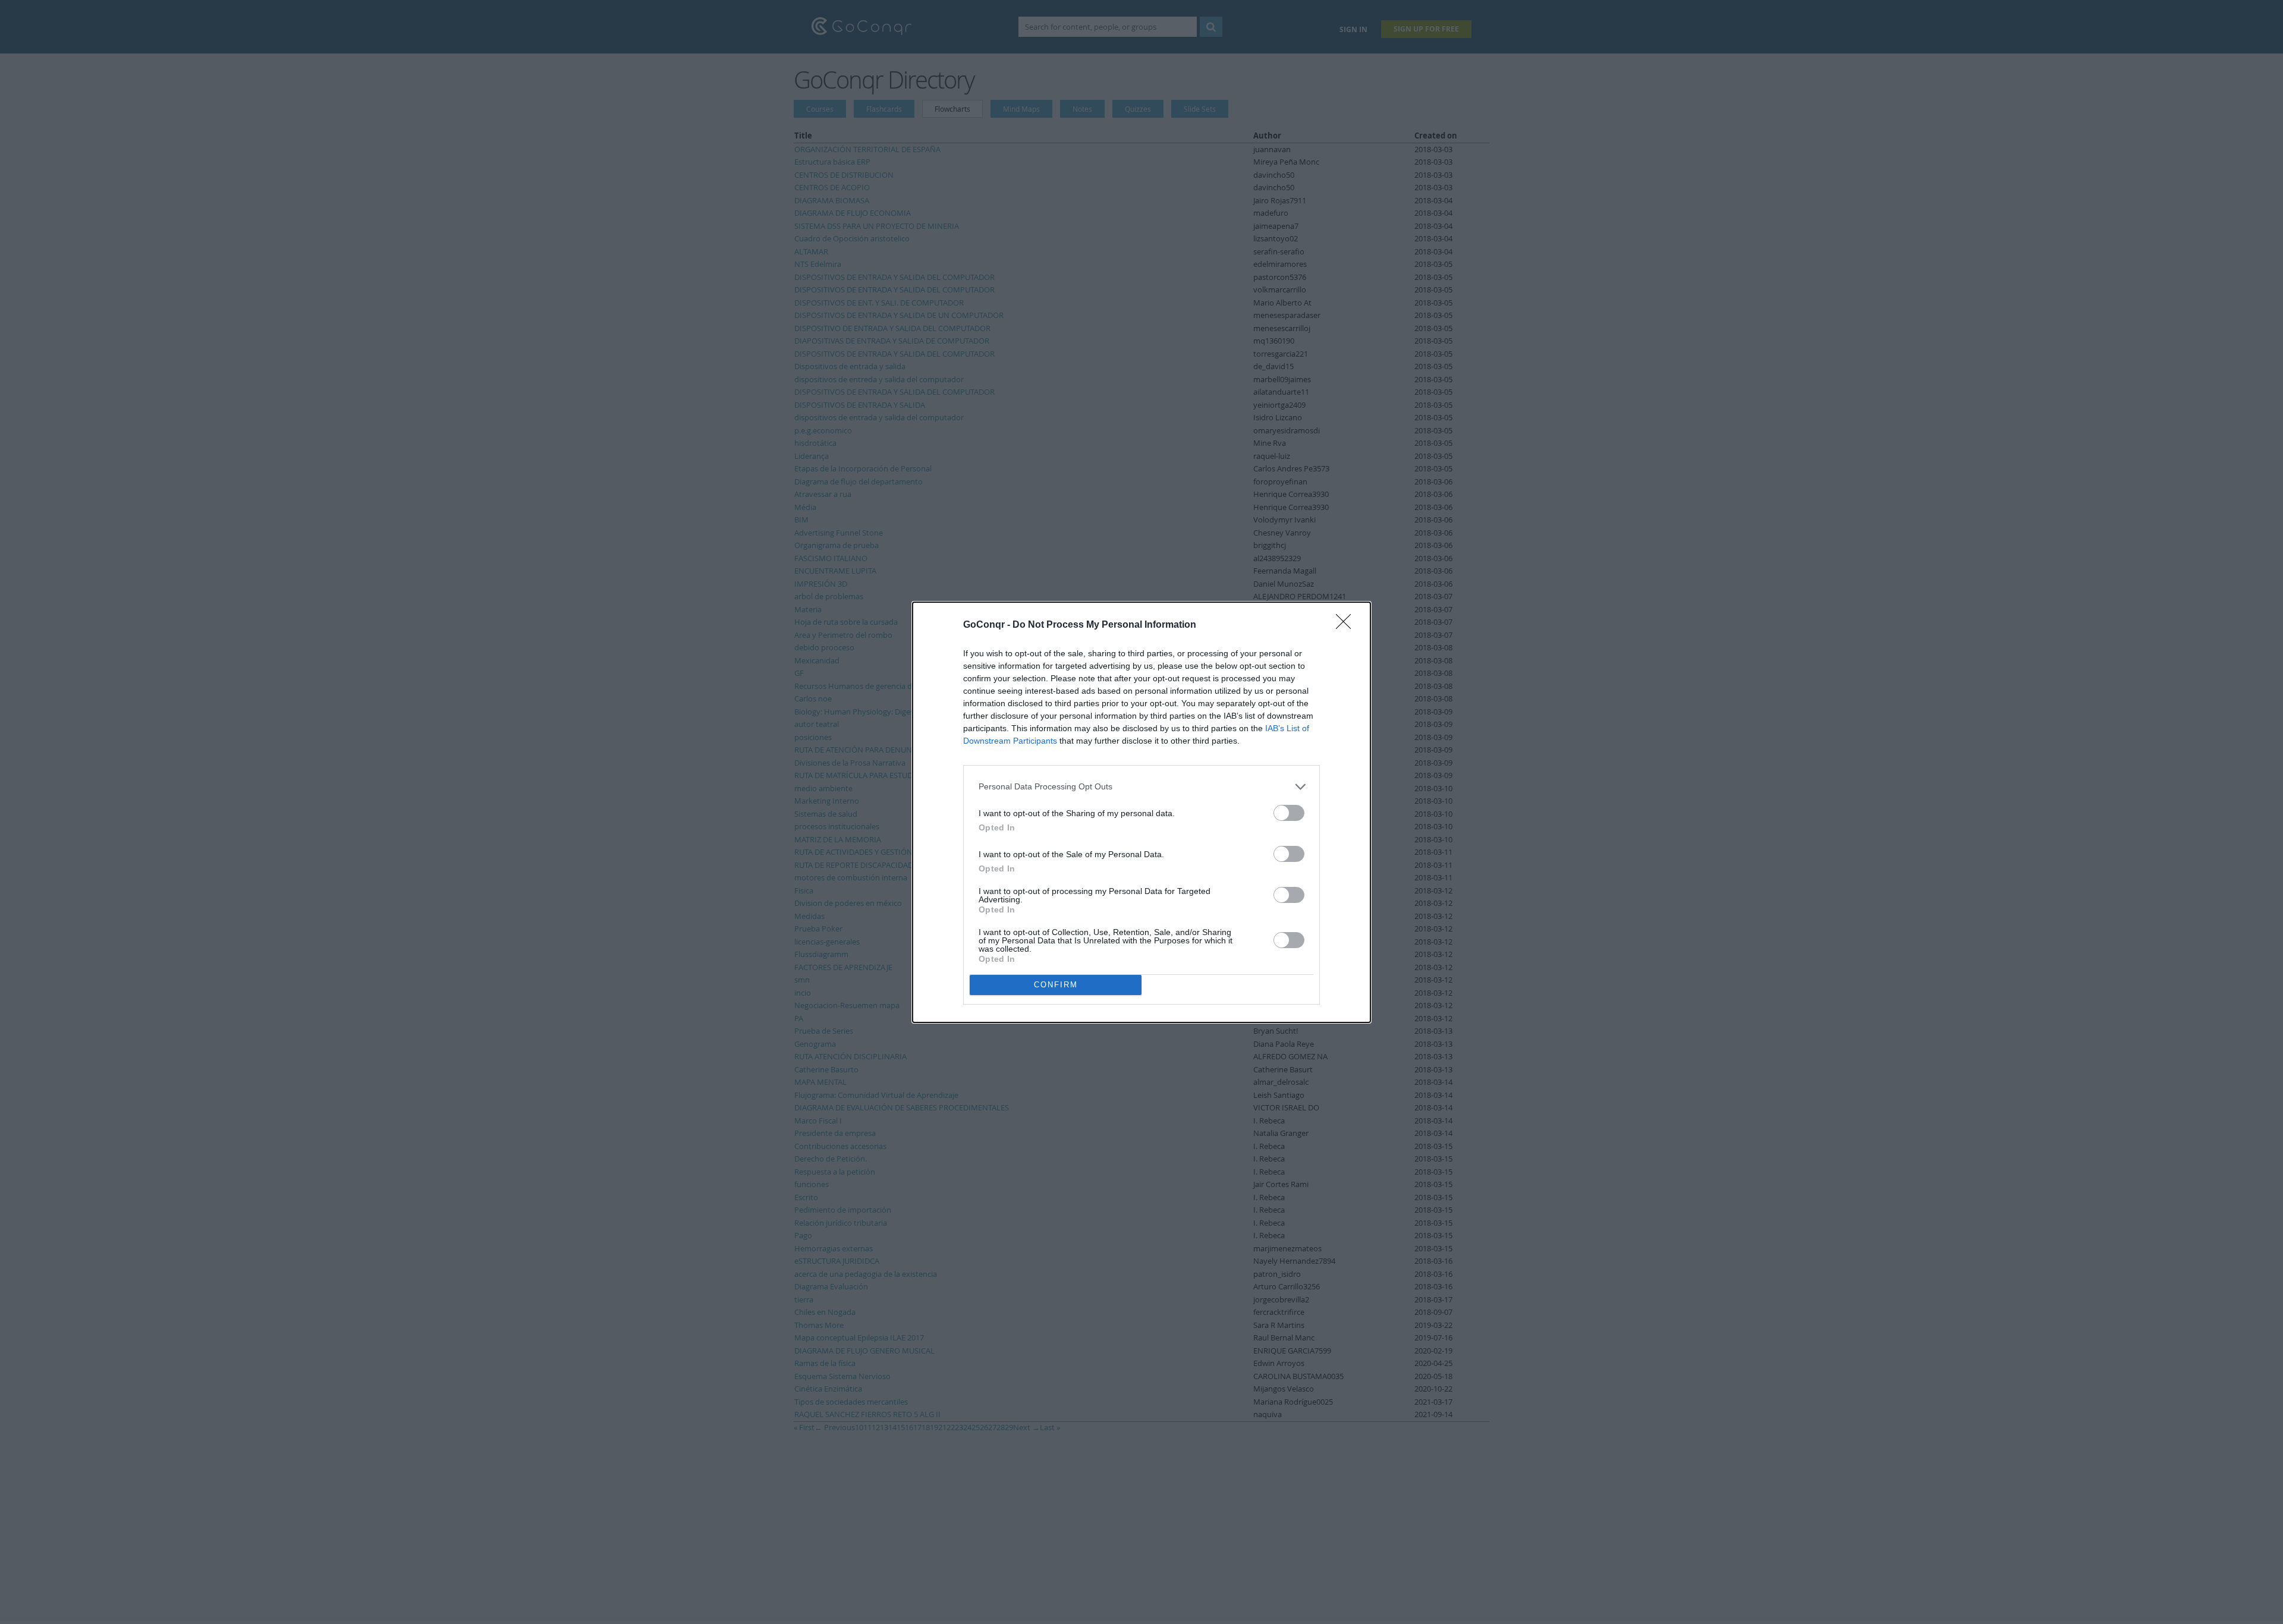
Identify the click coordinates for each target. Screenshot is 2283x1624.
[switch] (1289, 813)
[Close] (1347, 625)
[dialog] (1141, 812)
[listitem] (1141, 787)
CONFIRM (1056, 985)
